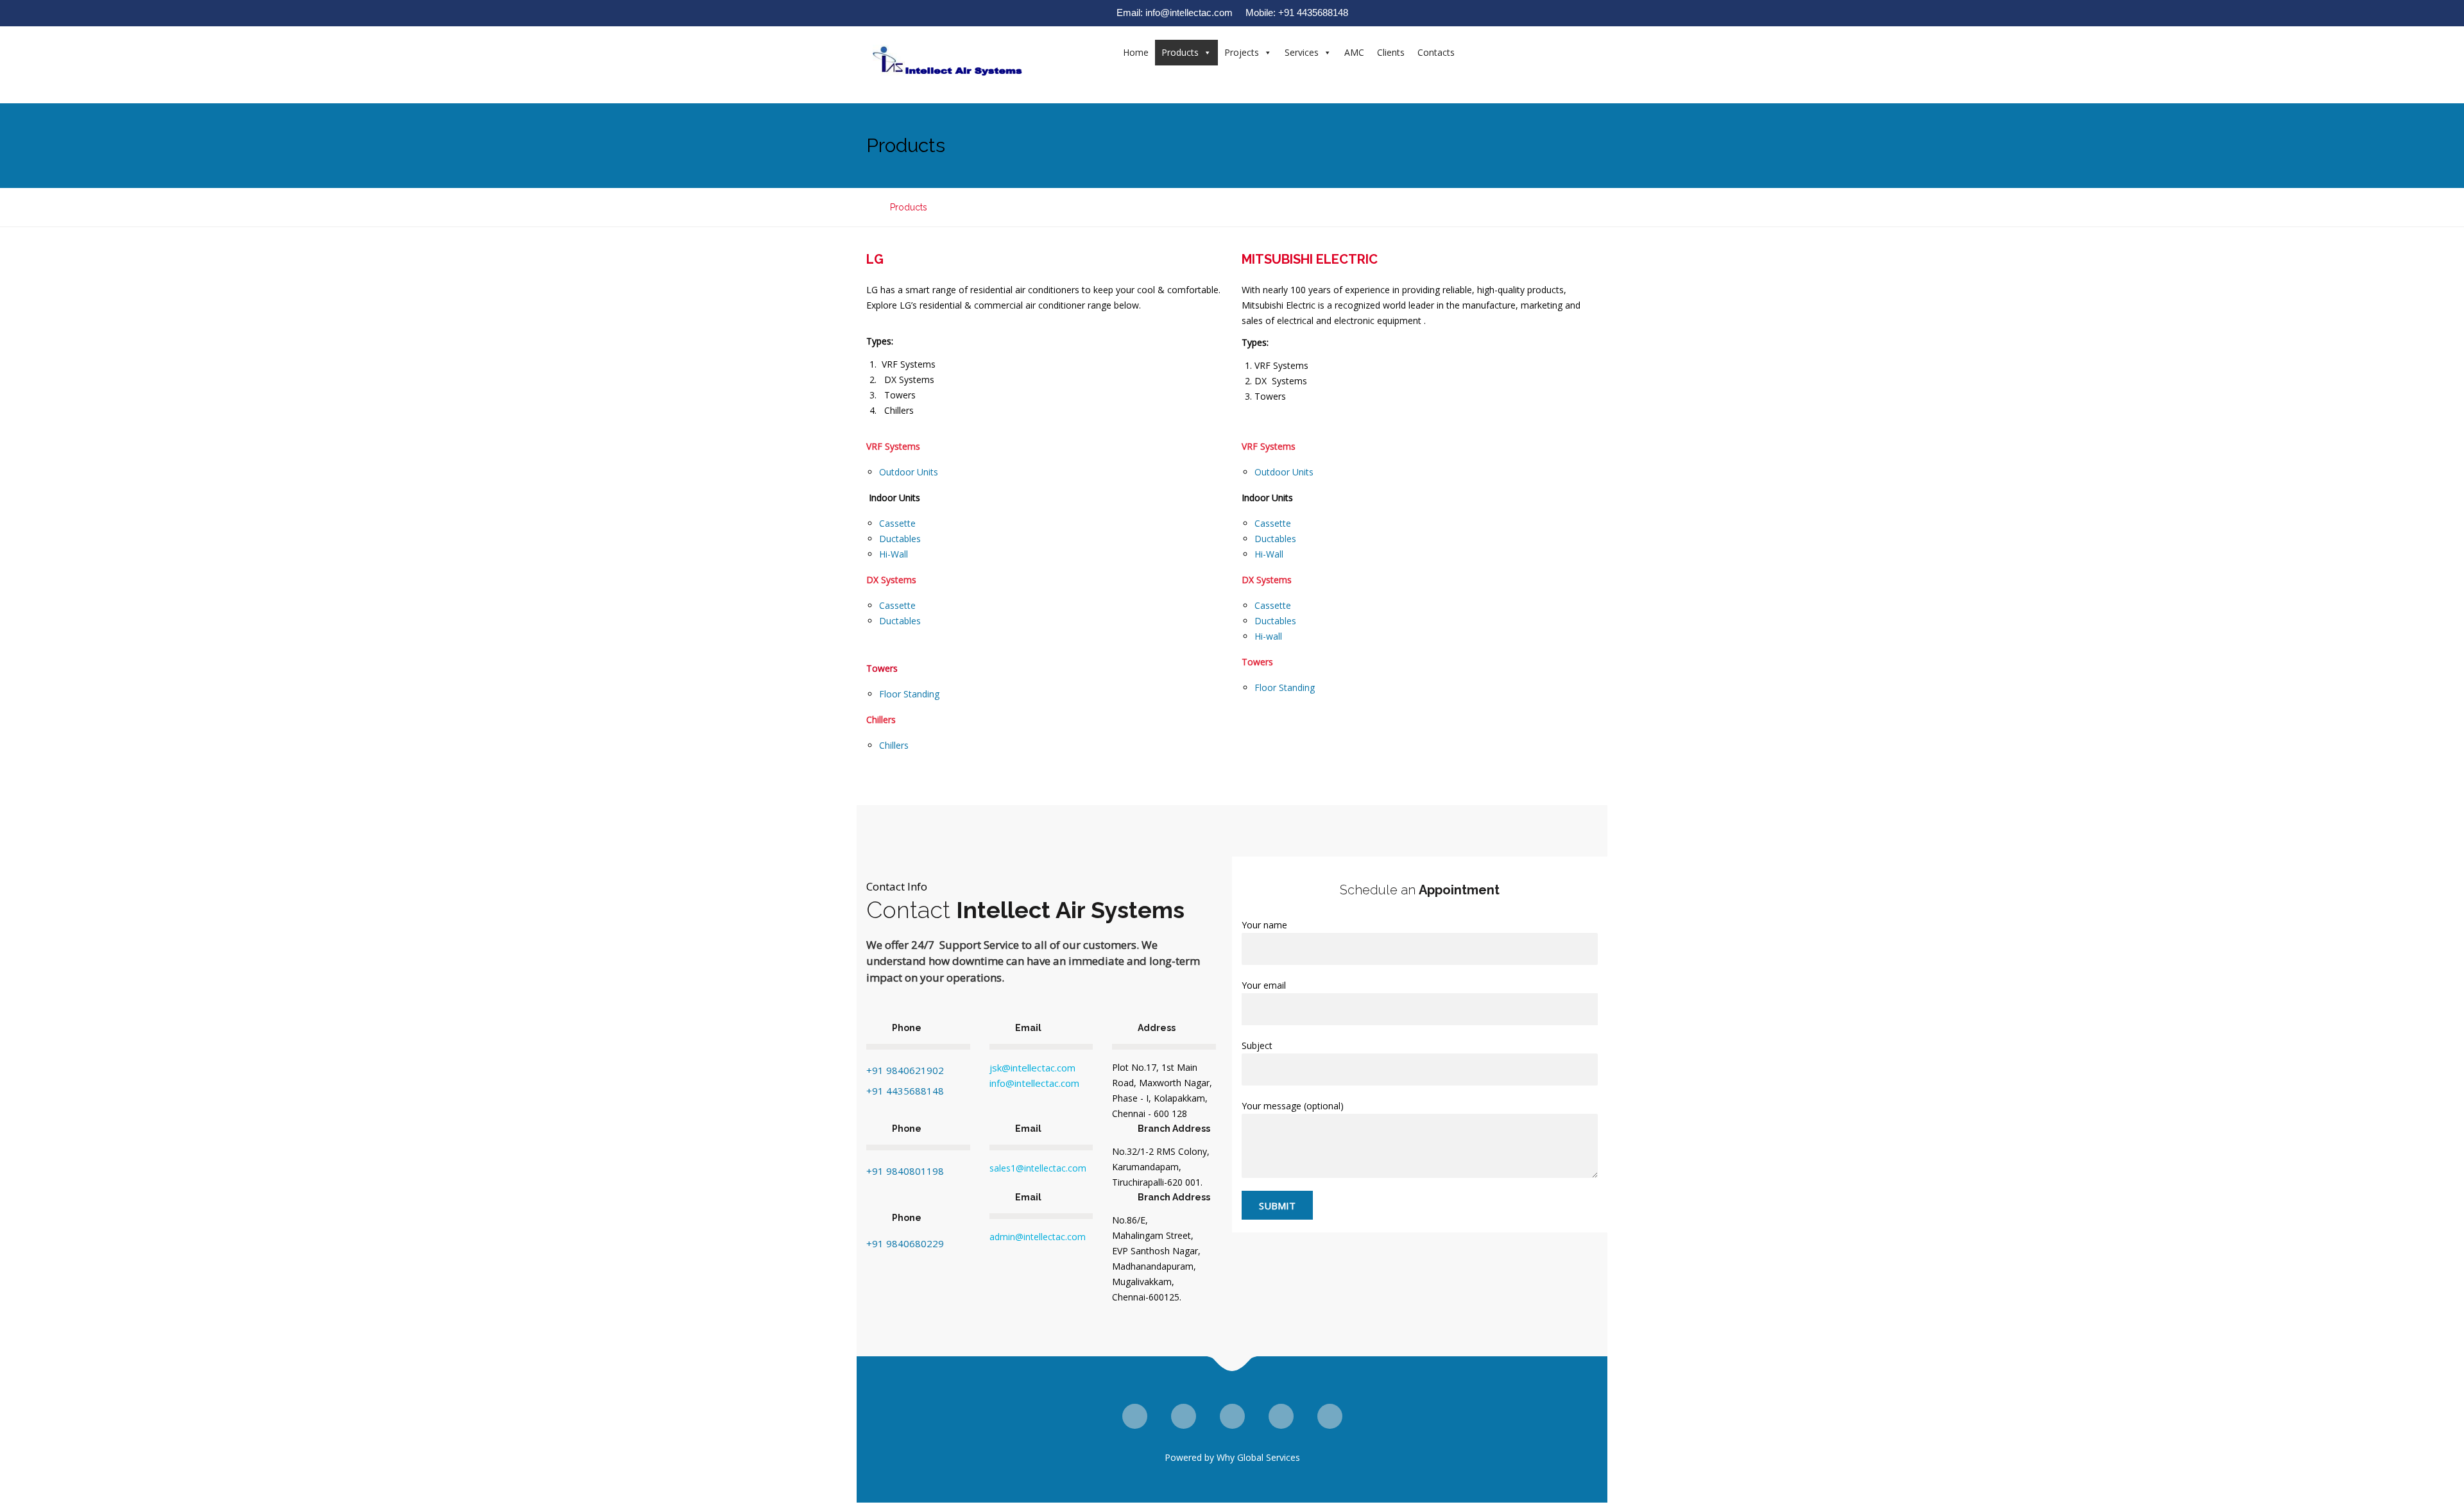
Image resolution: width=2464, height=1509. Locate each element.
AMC (1354, 52)
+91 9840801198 (905, 1171)
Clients (1391, 52)
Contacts (1436, 52)
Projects (1242, 52)
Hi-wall (1268, 636)
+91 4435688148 (905, 1091)
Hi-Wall (894, 554)
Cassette (897, 523)
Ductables (900, 539)
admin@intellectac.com (1038, 1237)
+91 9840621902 (905, 1070)
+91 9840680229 (905, 1243)
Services (1302, 52)
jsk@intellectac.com (1032, 1068)
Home (1136, 52)
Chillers (894, 745)
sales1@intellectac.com (1038, 1168)
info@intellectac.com (1034, 1083)
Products (1180, 52)
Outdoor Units (909, 472)
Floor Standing (909, 694)
